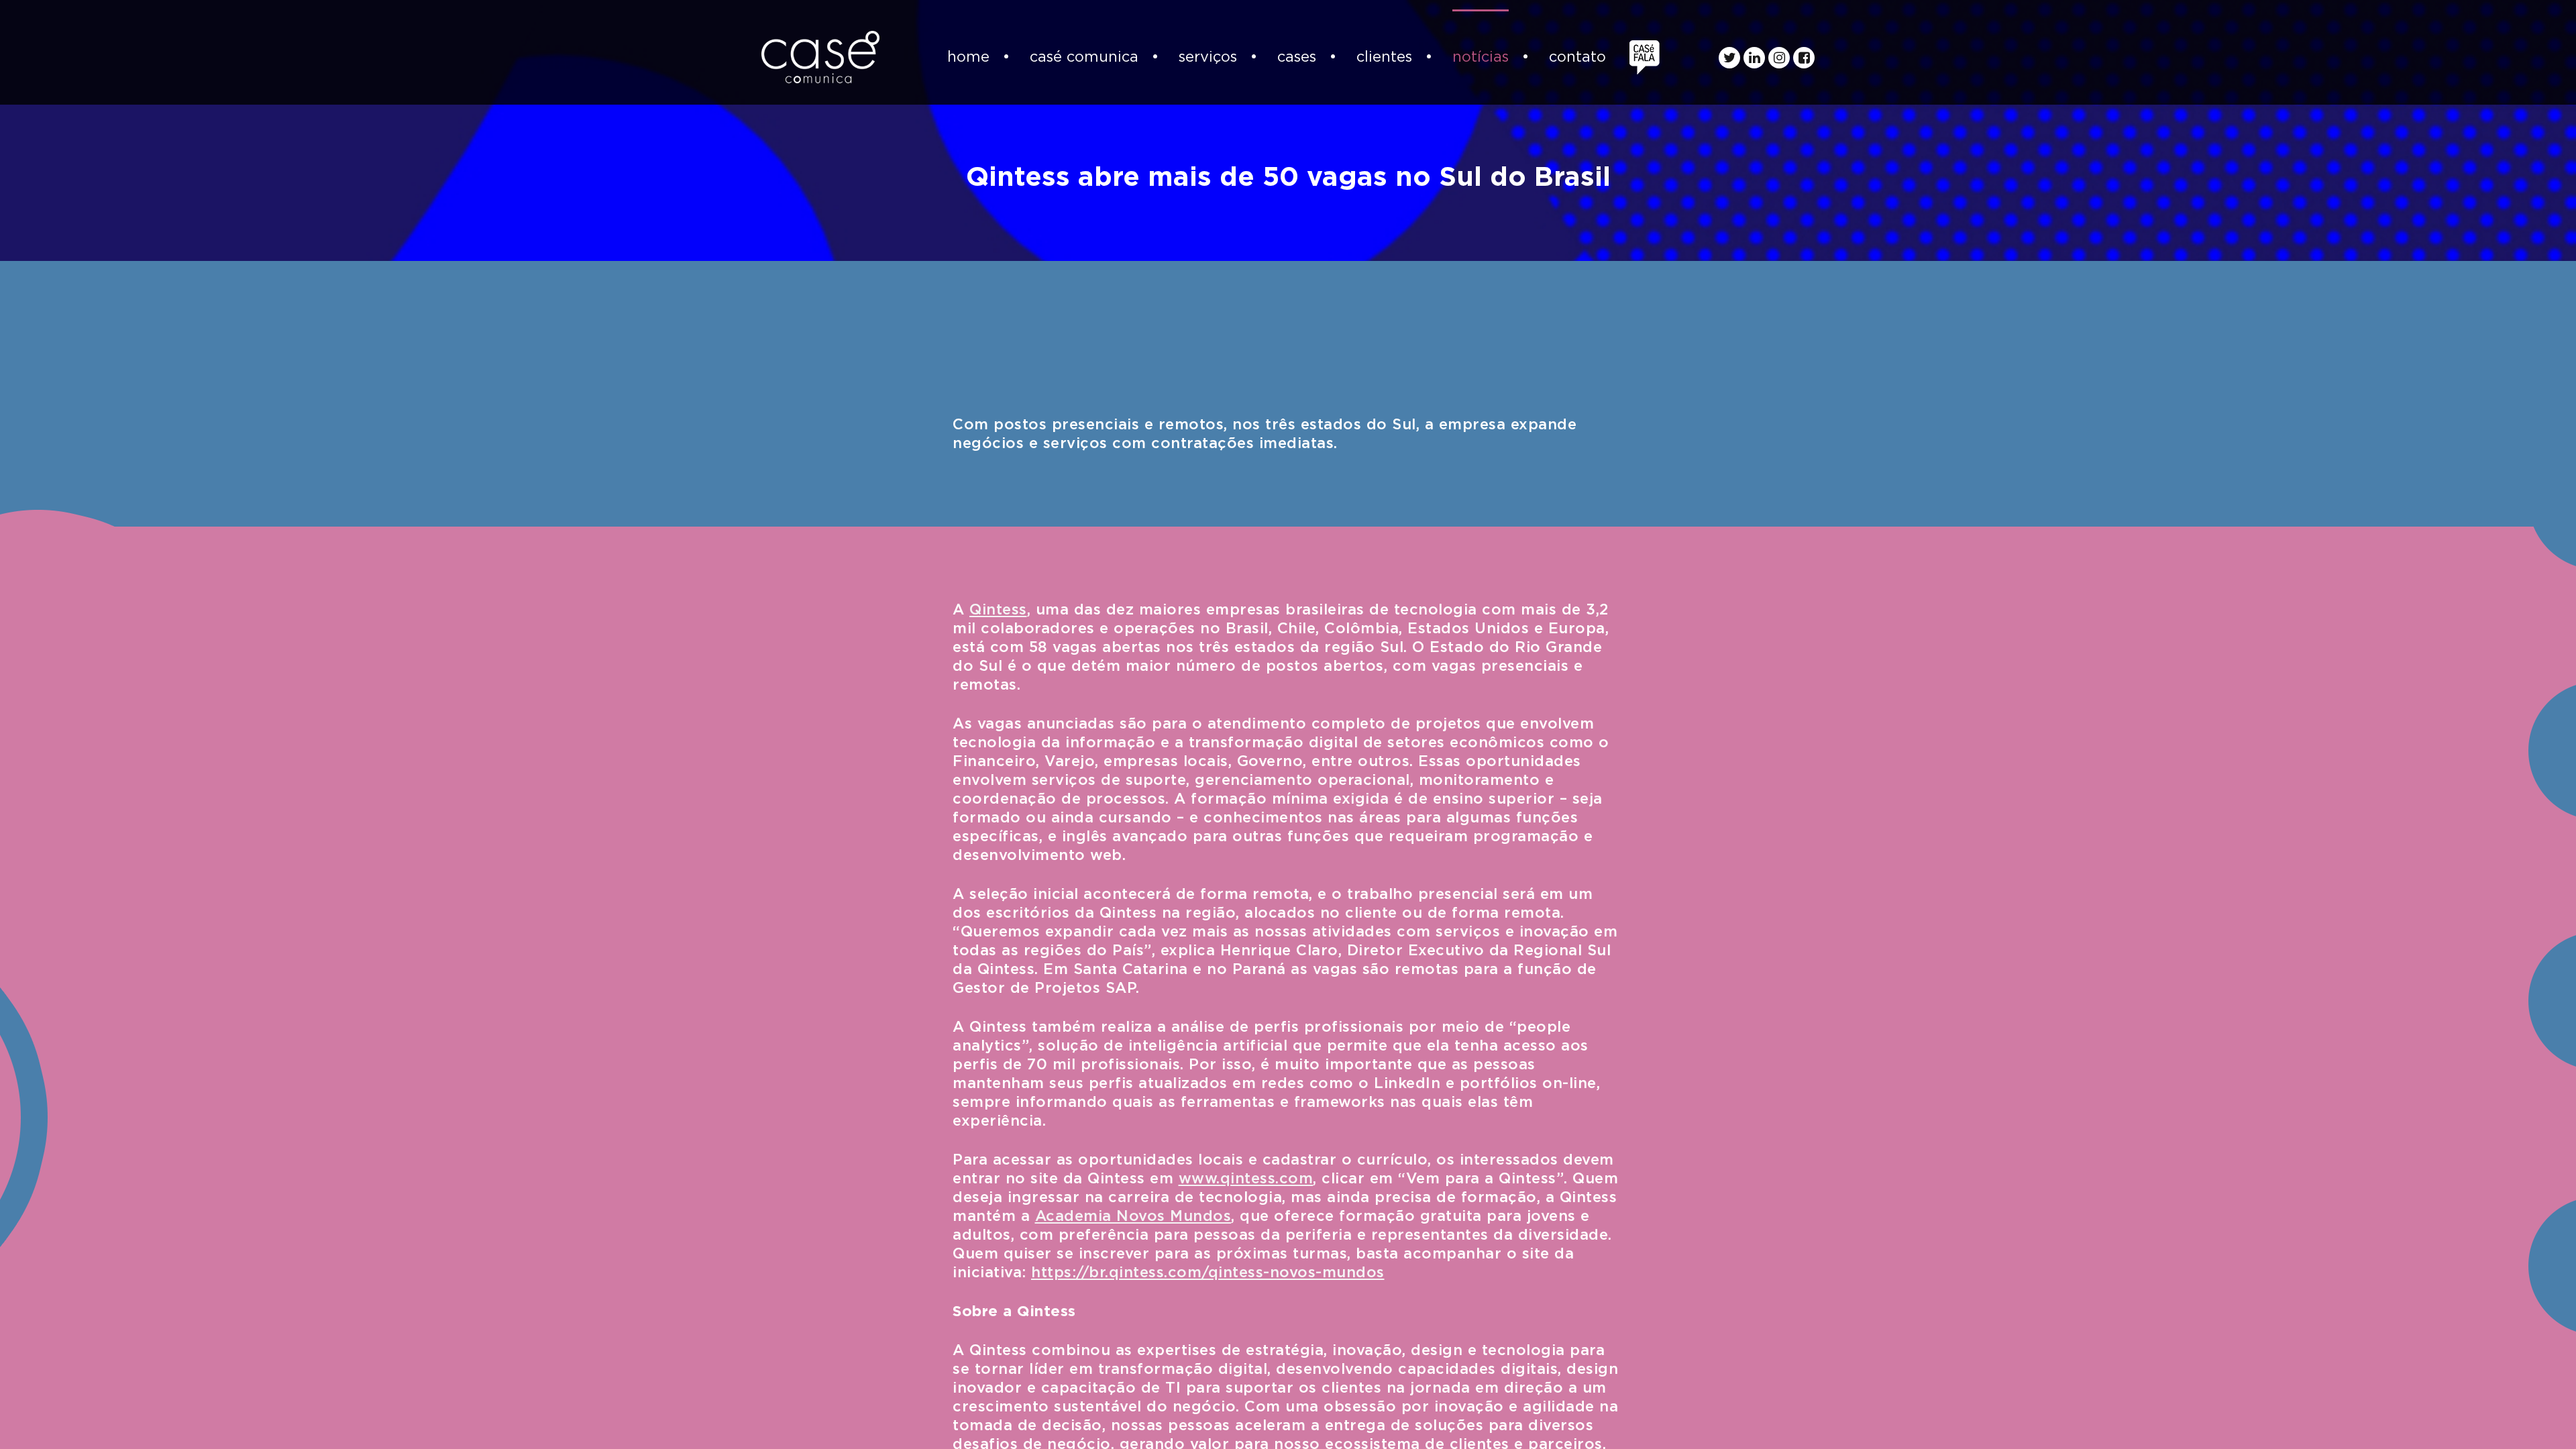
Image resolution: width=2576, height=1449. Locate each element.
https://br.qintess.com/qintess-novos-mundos (1208, 1273)
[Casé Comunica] (820, 57)
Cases (1297, 57)
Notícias (1481, 57)
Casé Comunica (1084, 57)
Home (968, 57)
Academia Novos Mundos (1133, 1216)
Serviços (1208, 57)
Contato (1577, 57)
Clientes (1384, 57)
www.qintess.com (1246, 1179)
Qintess (998, 610)
